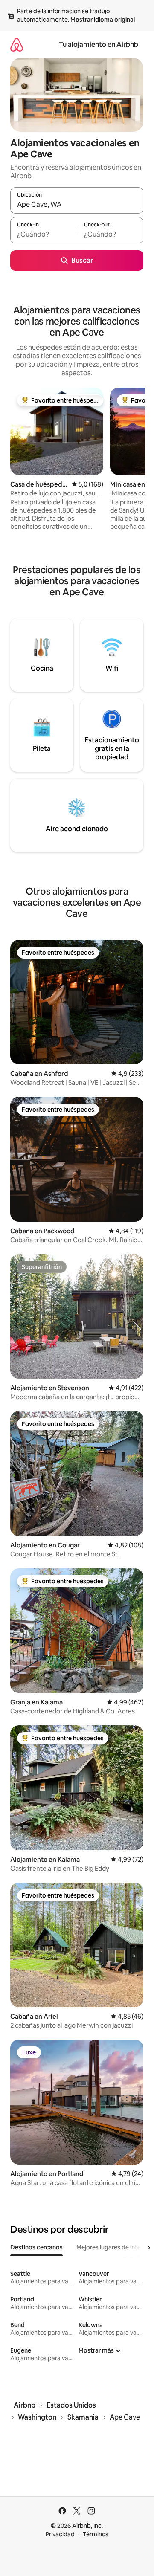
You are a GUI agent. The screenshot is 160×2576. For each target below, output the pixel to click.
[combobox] (77, 204)
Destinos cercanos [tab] (36, 2247)
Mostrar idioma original (103, 20)
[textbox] (44, 234)
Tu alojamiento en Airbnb (99, 45)
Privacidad (60, 2534)
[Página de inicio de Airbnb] (17, 45)
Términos (96, 2534)
